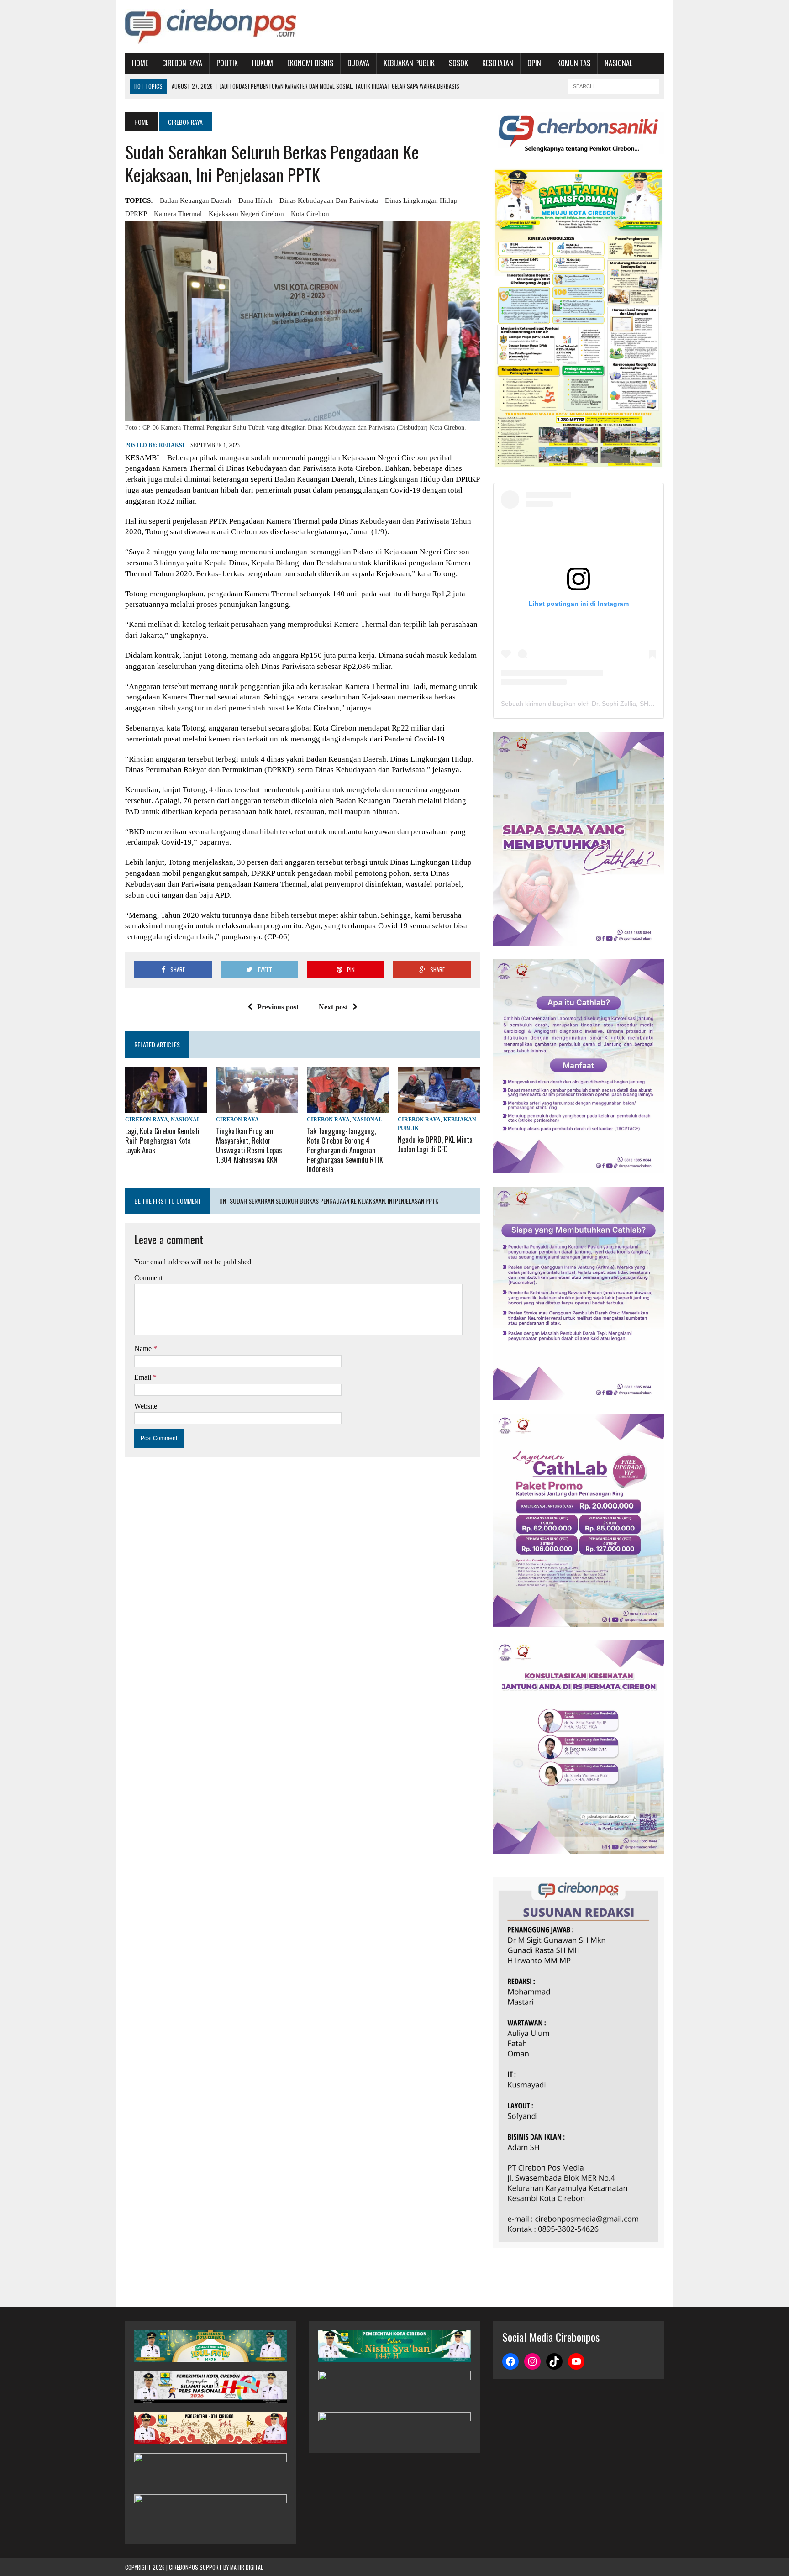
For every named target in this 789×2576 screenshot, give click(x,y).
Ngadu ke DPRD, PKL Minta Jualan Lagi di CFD (435, 1144)
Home (140, 63)
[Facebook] (510, 2361)
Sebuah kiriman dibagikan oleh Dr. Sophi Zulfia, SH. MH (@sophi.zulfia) (604, 704)
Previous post (278, 1007)
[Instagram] (532, 2361)
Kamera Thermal (178, 214)
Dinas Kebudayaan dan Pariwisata (329, 200)
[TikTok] (554, 2361)
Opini (535, 63)
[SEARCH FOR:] (614, 85)
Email (144, 1377)
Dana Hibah (255, 200)
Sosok (458, 63)
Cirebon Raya (182, 63)
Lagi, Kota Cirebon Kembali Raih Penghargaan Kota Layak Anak (162, 1141)
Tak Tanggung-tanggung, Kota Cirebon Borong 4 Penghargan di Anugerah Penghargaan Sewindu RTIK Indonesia (345, 1150)
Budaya (358, 63)
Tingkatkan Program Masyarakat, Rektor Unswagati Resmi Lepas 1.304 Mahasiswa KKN (249, 1145)
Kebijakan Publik (409, 63)
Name (144, 1348)
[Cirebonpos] (210, 26)
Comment (148, 1278)
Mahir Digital (247, 2567)
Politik (227, 63)
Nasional (618, 63)
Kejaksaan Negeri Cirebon (246, 214)
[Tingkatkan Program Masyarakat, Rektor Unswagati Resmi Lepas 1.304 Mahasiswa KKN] (257, 1107)
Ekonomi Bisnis (310, 63)
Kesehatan (498, 63)
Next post (333, 1007)
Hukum (263, 63)
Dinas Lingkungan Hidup (421, 200)
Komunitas (574, 63)
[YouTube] (576, 2361)
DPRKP (136, 214)
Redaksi (172, 445)
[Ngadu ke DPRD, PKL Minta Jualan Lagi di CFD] (439, 1107)
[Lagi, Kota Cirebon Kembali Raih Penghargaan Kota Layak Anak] (166, 1107)
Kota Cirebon (310, 214)
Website (146, 1406)
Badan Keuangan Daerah (196, 200)
